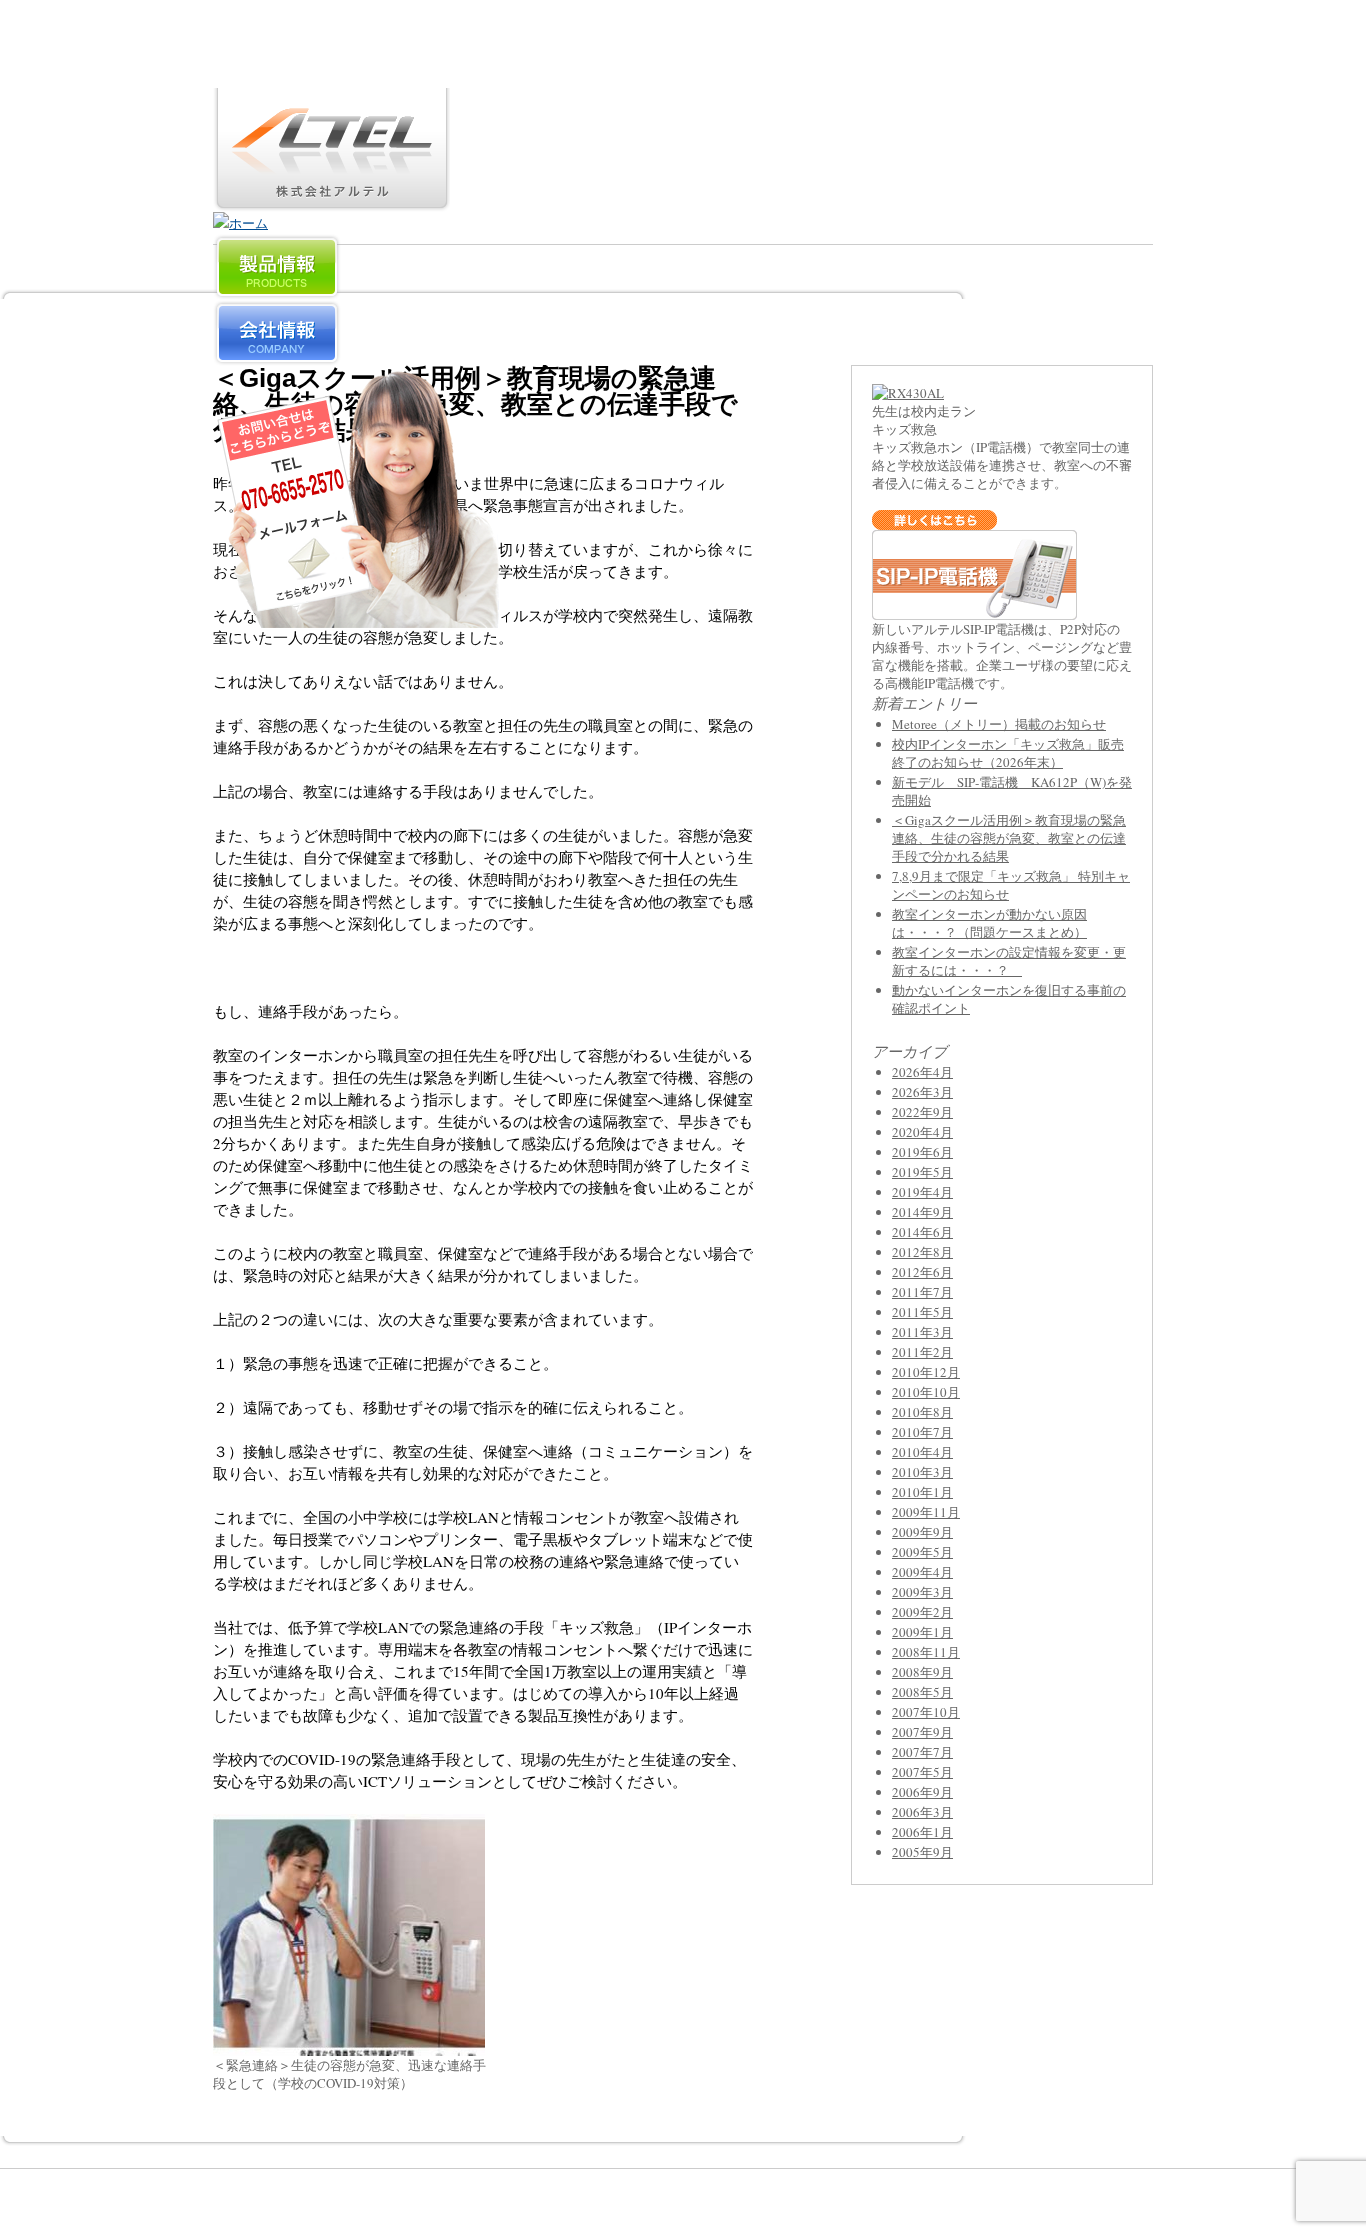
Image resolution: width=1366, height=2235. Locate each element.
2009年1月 (922, 1632)
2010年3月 (922, 1472)
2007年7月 (922, 1752)
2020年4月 (922, 1132)
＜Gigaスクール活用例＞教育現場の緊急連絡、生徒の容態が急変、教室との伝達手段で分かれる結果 (1009, 838)
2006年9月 (922, 1792)
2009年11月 (926, 1512)
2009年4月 (922, 1572)
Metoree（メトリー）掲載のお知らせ (999, 724)
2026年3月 (922, 1092)
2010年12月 (926, 1372)
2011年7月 (922, 1292)
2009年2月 (922, 1612)
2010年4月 (922, 1452)
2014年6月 (922, 1232)
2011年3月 (922, 1332)
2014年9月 (922, 1212)
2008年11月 (926, 1652)
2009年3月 (922, 1592)
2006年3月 (922, 1812)
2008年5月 (922, 1692)
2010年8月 (922, 1412)
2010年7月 (922, 1432)
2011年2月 (922, 1352)
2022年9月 (922, 1112)
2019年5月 (922, 1172)
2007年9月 (922, 1732)
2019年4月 (922, 1192)
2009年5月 (922, 1552)
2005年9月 (922, 1852)
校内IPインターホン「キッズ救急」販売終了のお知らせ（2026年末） (1008, 753)
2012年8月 (922, 1252)
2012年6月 (922, 1272)
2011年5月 (922, 1312)
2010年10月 (926, 1392)
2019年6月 (922, 1152)
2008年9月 (922, 1672)
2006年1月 (922, 1832)
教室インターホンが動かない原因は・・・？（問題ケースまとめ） (989, 923)
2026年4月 (922, 1072)
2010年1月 (922, 1492)
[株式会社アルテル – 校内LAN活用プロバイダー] (331, 200)
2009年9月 (922, 1532)
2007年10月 (926, 1712)
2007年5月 (922, 1772)
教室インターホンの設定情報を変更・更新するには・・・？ (1009, 961)
